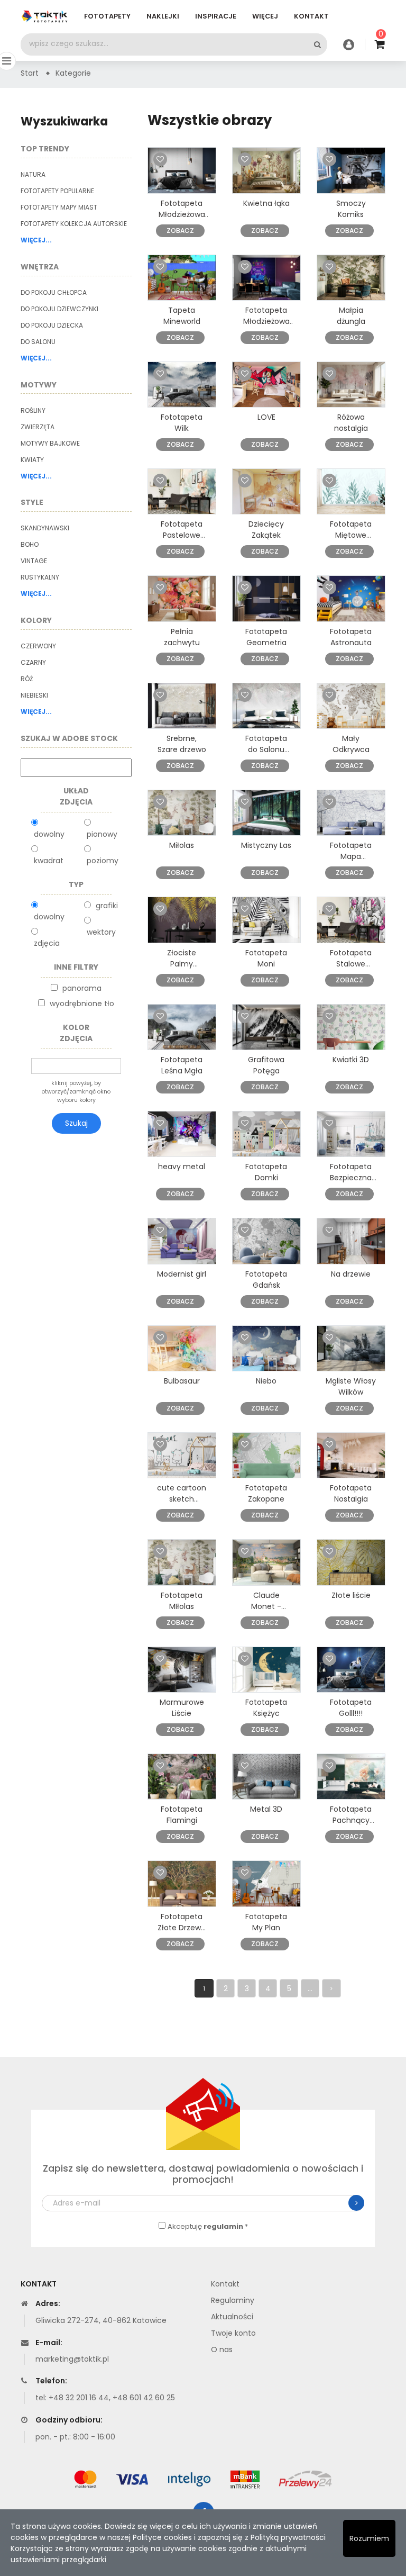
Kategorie (73, 73)
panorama (82, 988)
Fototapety (107, 16)
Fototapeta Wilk (182, 423)
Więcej (265, 16)
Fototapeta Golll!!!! (351, 1708)
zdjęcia (47, 943)
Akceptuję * (208, 2226)
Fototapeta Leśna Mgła (182, 1065)
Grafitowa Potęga (266, 1065)
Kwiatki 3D (351, 1060)
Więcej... (36, 240)
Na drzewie (351, 1274)
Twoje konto (233, 2333)
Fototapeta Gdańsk (266, 1280)
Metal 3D (266, 1809)
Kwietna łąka (266, 203)
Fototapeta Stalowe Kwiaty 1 (351, 964)
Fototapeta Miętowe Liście (351, 535)
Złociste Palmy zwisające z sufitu (182, 969)
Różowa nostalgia (351, 423)
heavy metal (182, 1167)
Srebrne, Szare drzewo (182, 744)
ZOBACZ (180, 231)
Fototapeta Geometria (266, 637)
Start (30, 73)
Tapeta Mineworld (182, 316)
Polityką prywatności (288, 2537)
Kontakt (311, 16)
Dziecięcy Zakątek (266, 530)
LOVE (266, 417)
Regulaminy (233, 2300)
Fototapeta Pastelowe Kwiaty (182, 535)
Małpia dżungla (351, 316)
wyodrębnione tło (82, 1004)
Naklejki (163, 16)
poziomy (103, 861)
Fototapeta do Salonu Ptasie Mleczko (266, 755)
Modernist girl (182, 1274)
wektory (101, 932)
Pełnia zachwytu (182, 637)
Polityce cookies (162, 2537)
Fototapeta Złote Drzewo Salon (182, 1928)
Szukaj (76, 1123)
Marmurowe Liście (182, 1708)
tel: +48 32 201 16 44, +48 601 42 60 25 (105, 2398)
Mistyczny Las (266, 845)
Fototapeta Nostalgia (351, 1493)
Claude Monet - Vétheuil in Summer (266, 1612)
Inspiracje (216, 16)
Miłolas (182, 845)
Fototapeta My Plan (266, 1922)
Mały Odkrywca (351, 744)
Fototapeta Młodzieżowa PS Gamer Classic (182, 220)
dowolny (49, 834)
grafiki (107, 906)
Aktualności (232, 2317)
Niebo (266, 1381)
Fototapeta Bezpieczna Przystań (351, 1178)
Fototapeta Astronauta (351, 637)
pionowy (102, 834)
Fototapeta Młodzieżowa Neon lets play (266, 321)
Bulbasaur (182, 1381)
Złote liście (351, 1595)
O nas (222, 2349)
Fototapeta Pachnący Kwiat (351, 1820)
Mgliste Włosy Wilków (351, 1386)
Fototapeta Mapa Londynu (351, 856)
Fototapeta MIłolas (182, 1601)
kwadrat (49, 861)
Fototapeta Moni (266, 958)
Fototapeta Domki (266, 1172)
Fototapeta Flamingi (182, 1815)
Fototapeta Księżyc (266, 1708)
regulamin (223, 2226)
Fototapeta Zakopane (266, 1493)
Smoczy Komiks (351, 209)
